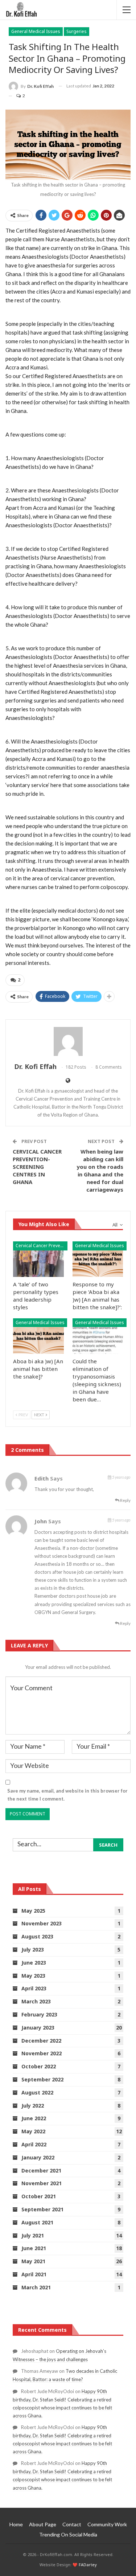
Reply (125, 1500)
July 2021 (33, 2235)
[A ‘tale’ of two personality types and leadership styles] (38, 1259)
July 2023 (33, 1950)
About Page (43, 2524)
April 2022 (34, 2144)
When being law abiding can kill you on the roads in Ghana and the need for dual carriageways (100, 1170)
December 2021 (41, 2170)
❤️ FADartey (85, 2565)
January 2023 (38, 2028)
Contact (72, 2524)
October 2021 (39, 2196)
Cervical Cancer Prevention (42, 1246)
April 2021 (34, 2274)
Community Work (107, 2524)
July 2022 (33, 2106)
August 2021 (37, 2222)
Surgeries (77, 31)
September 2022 (42, 2079)
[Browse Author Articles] (68, 1041)
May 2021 (33, 2261)
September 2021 (42, 2209)
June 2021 (34, 2248)
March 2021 (36, 2287)
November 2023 (42, 1923)
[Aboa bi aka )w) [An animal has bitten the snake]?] (38, 1336)
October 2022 (39, 2066)
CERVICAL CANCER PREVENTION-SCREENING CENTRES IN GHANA (37, 1167)
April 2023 (34, 1988)
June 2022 (34, 2118)
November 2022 (42, 2053)
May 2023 (33, 1976)
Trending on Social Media (68, 2534)
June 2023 (34, 1963)
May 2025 (33, 1911)
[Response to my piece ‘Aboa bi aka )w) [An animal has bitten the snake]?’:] (98, 1259)
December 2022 (41, 2041)
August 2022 (37, 2092)
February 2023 (39, 2014)
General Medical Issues (36, 31)
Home (16, 2524)
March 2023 (36, 2001)
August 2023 (37, 1936)
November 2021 (42, 2183)
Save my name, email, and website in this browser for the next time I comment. (67, 1795)
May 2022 (33, 2131)
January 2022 (38, 2157)
